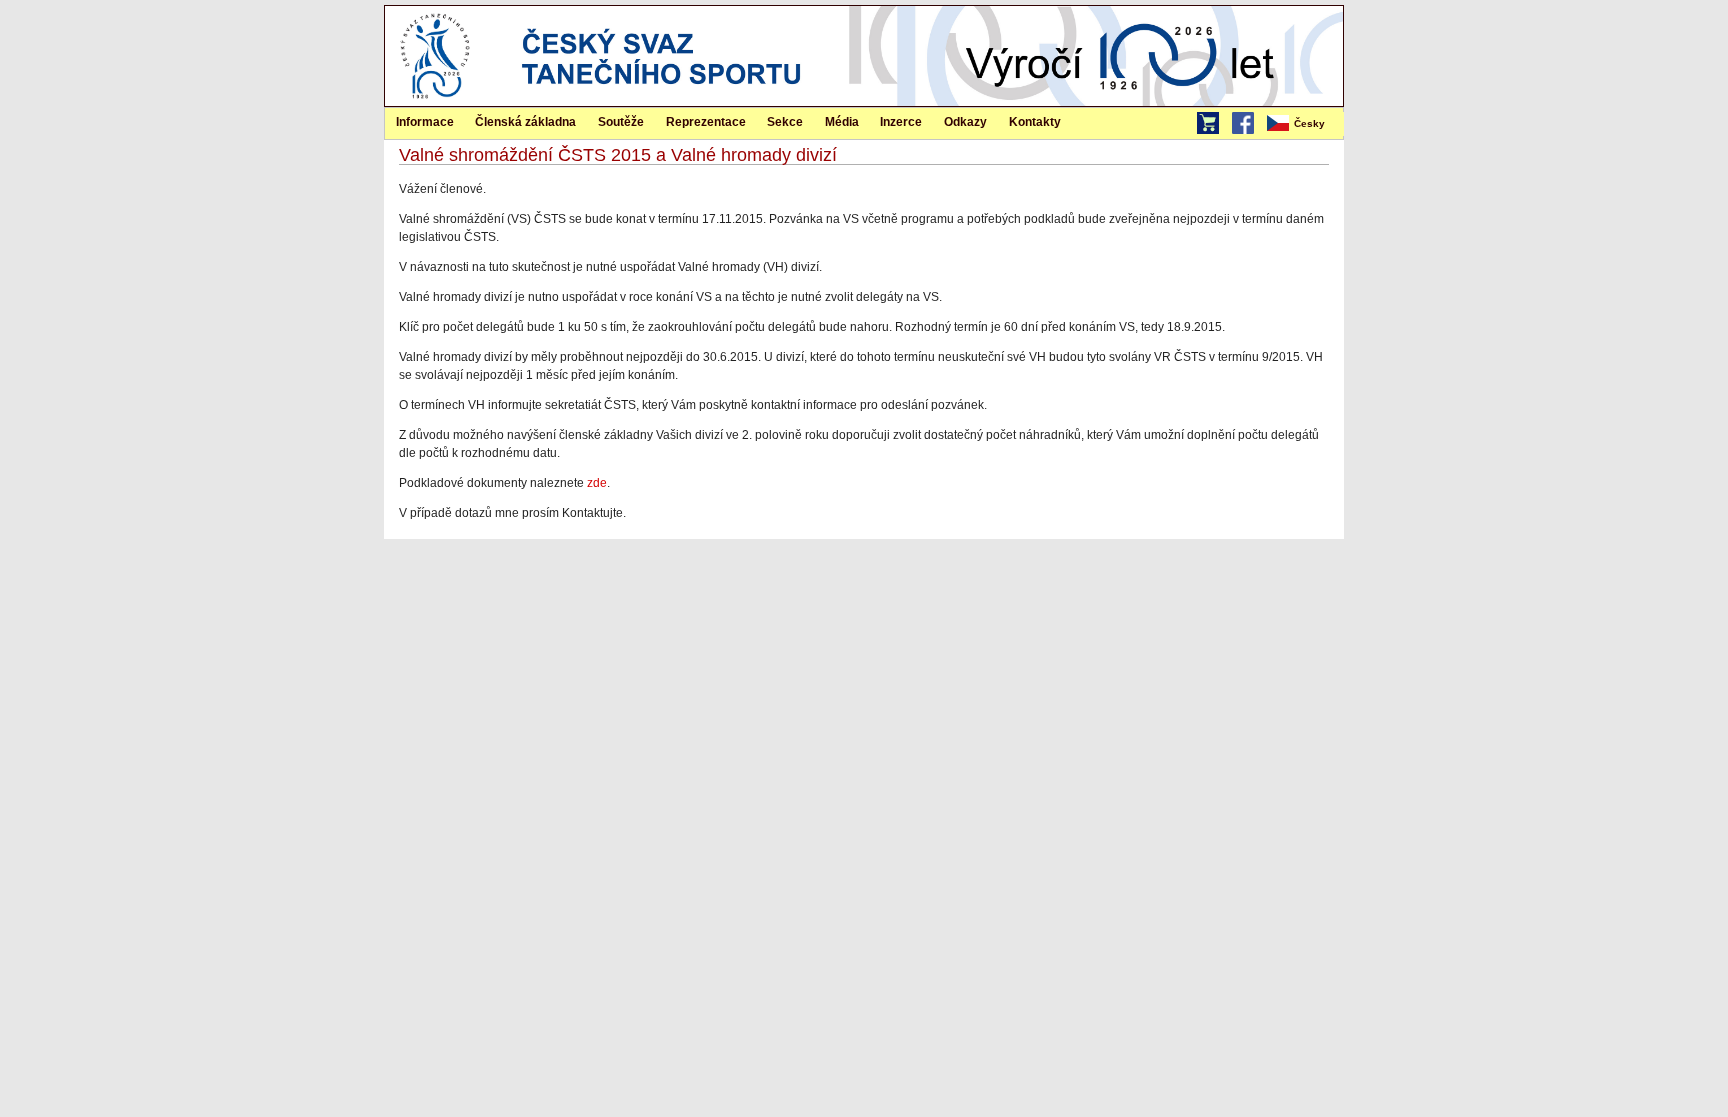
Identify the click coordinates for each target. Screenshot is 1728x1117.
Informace (425, 122)
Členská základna (525, 122)
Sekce (785, 122)
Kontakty (1035, 122)
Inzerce (901, 122)
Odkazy (965, 122)
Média (842, 122)
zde (597, 483)
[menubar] (1304, 124)
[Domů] (435, 102)
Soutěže (621, 122)
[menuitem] (1304, 124)
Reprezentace (706, 122)
